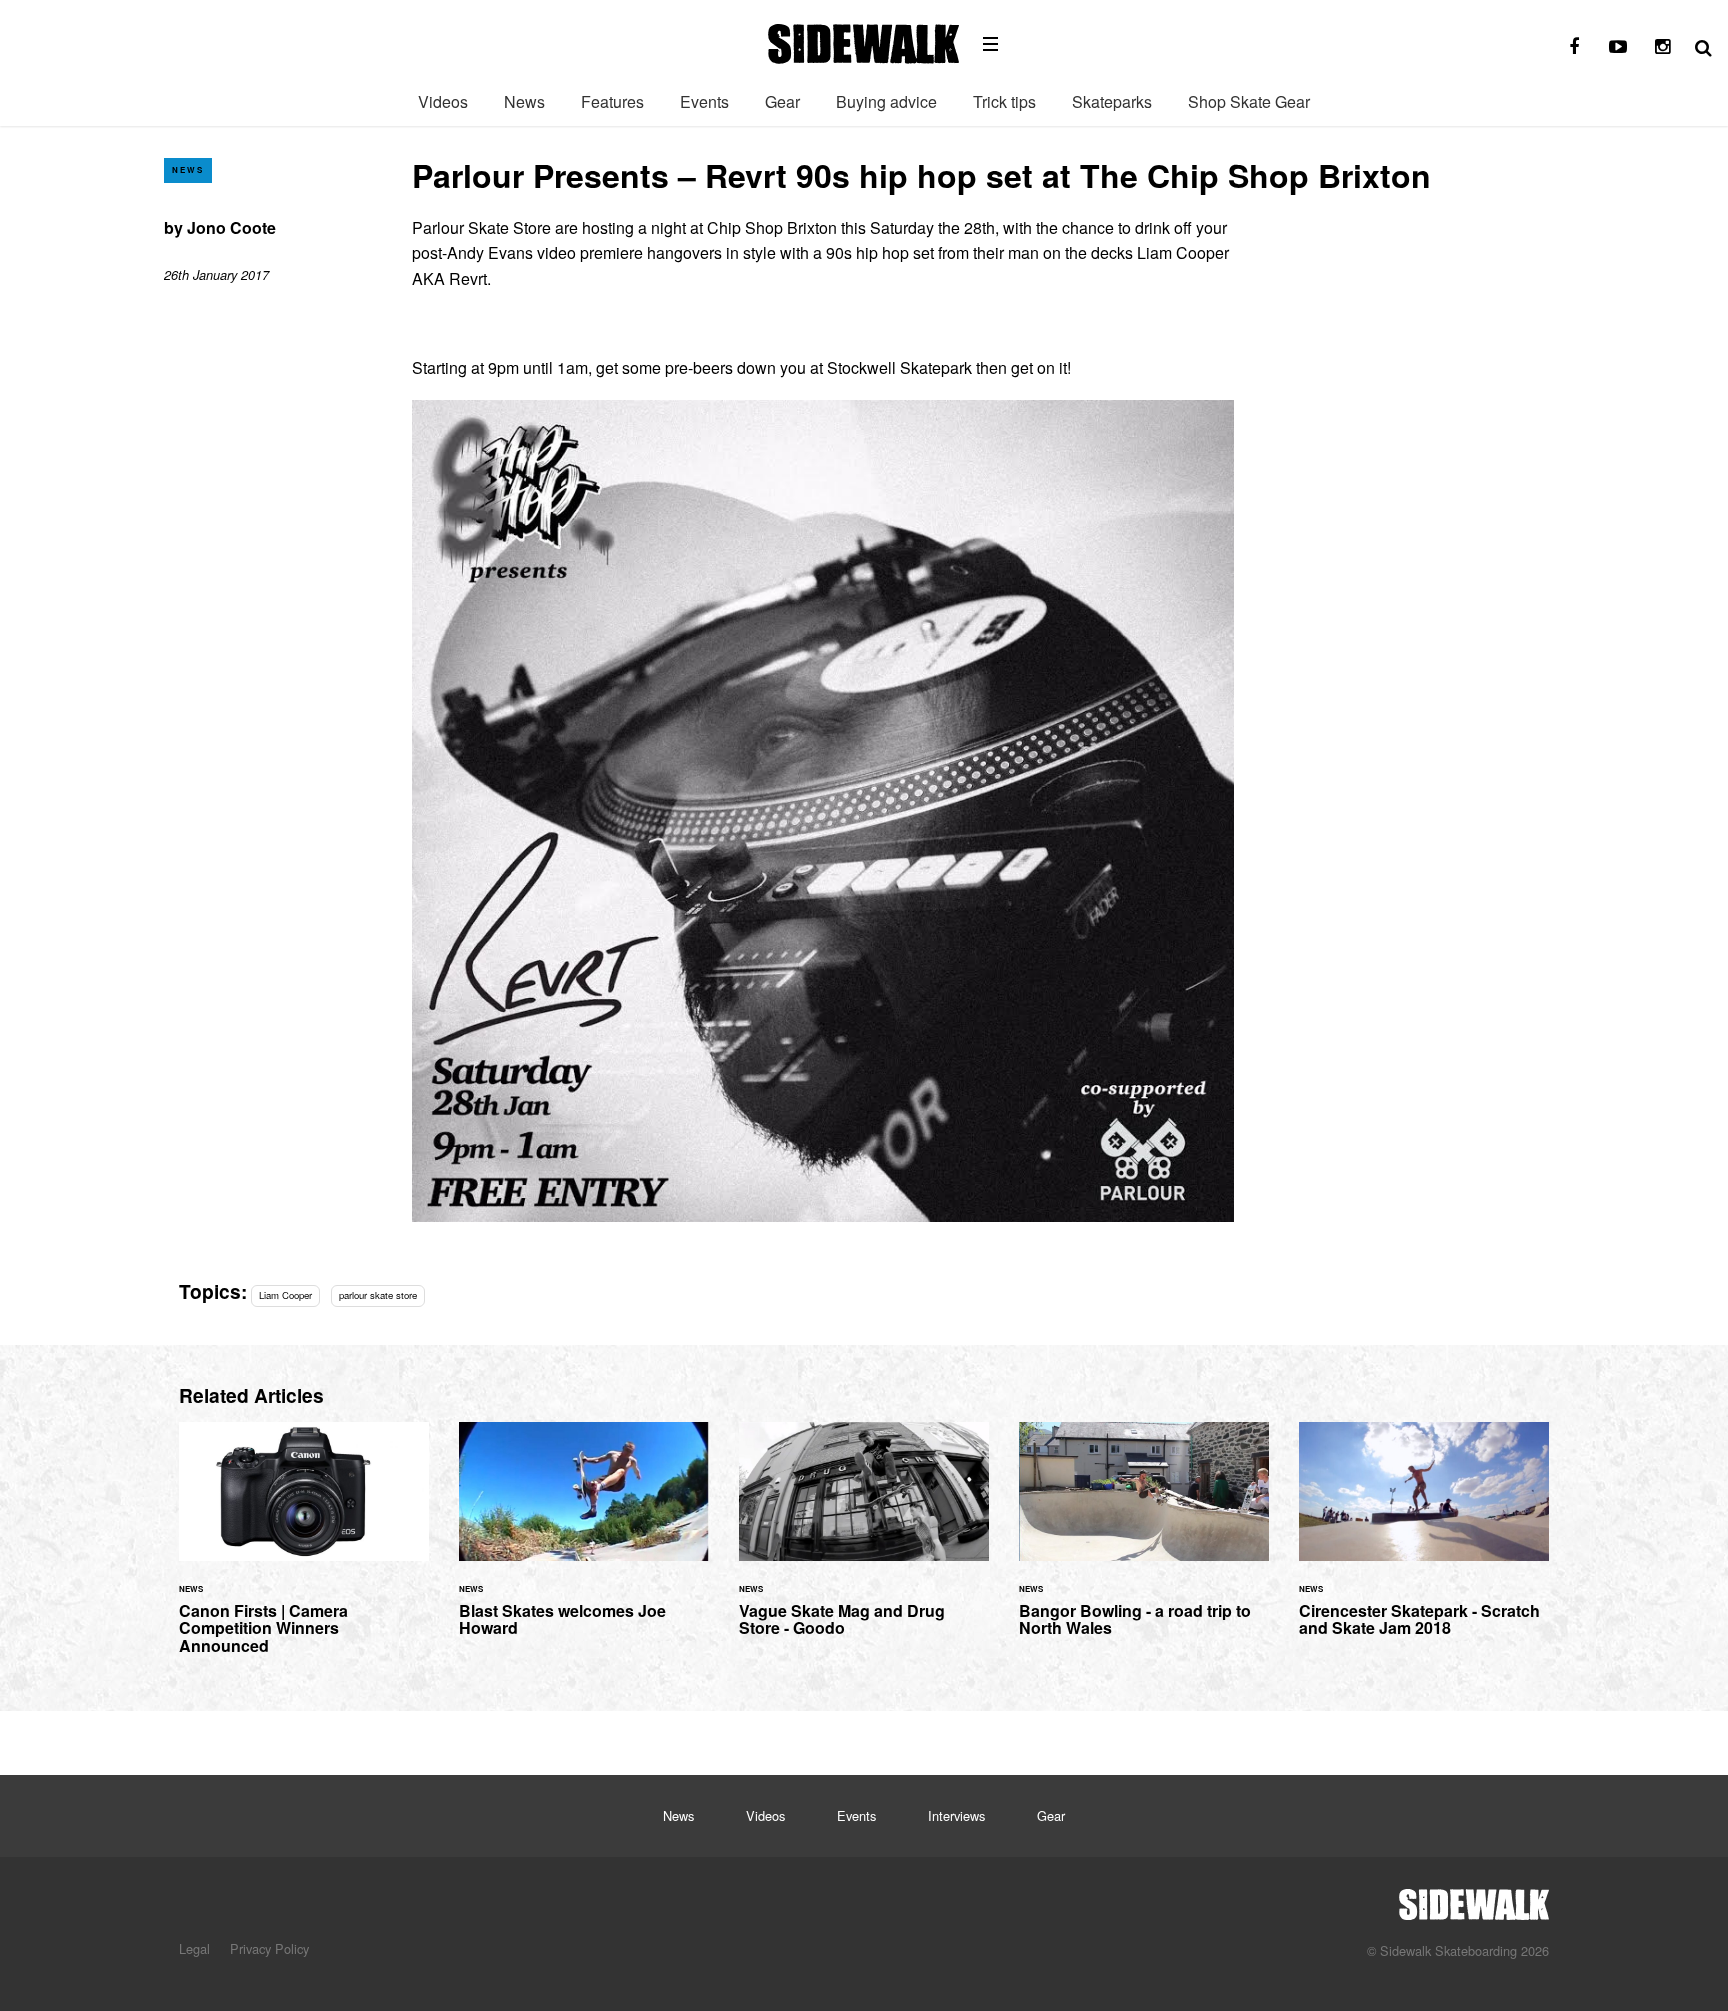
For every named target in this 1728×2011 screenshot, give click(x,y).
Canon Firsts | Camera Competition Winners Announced (304, 1550)
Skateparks (1112, 101)
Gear (782, 101)
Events (704, 101)
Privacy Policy (269, 1948)
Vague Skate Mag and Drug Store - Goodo (864, 1541)
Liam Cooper (285, 1295)
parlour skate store (378, 1295)
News (524, 101)
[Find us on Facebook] (1574, 47)
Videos (443, 101)
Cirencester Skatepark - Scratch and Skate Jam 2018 (1424, 1541)
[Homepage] (1474, 1899)
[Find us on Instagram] (1662, 47)
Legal (194, 1948)
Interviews (956, 1815)
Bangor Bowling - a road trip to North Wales (1144, 1541)
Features (612, 101)
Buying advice (886, 101)
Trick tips (1004, 101)
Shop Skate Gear (1249, 101)
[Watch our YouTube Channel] (1618, 47)
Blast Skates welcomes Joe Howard (584, 1541)
